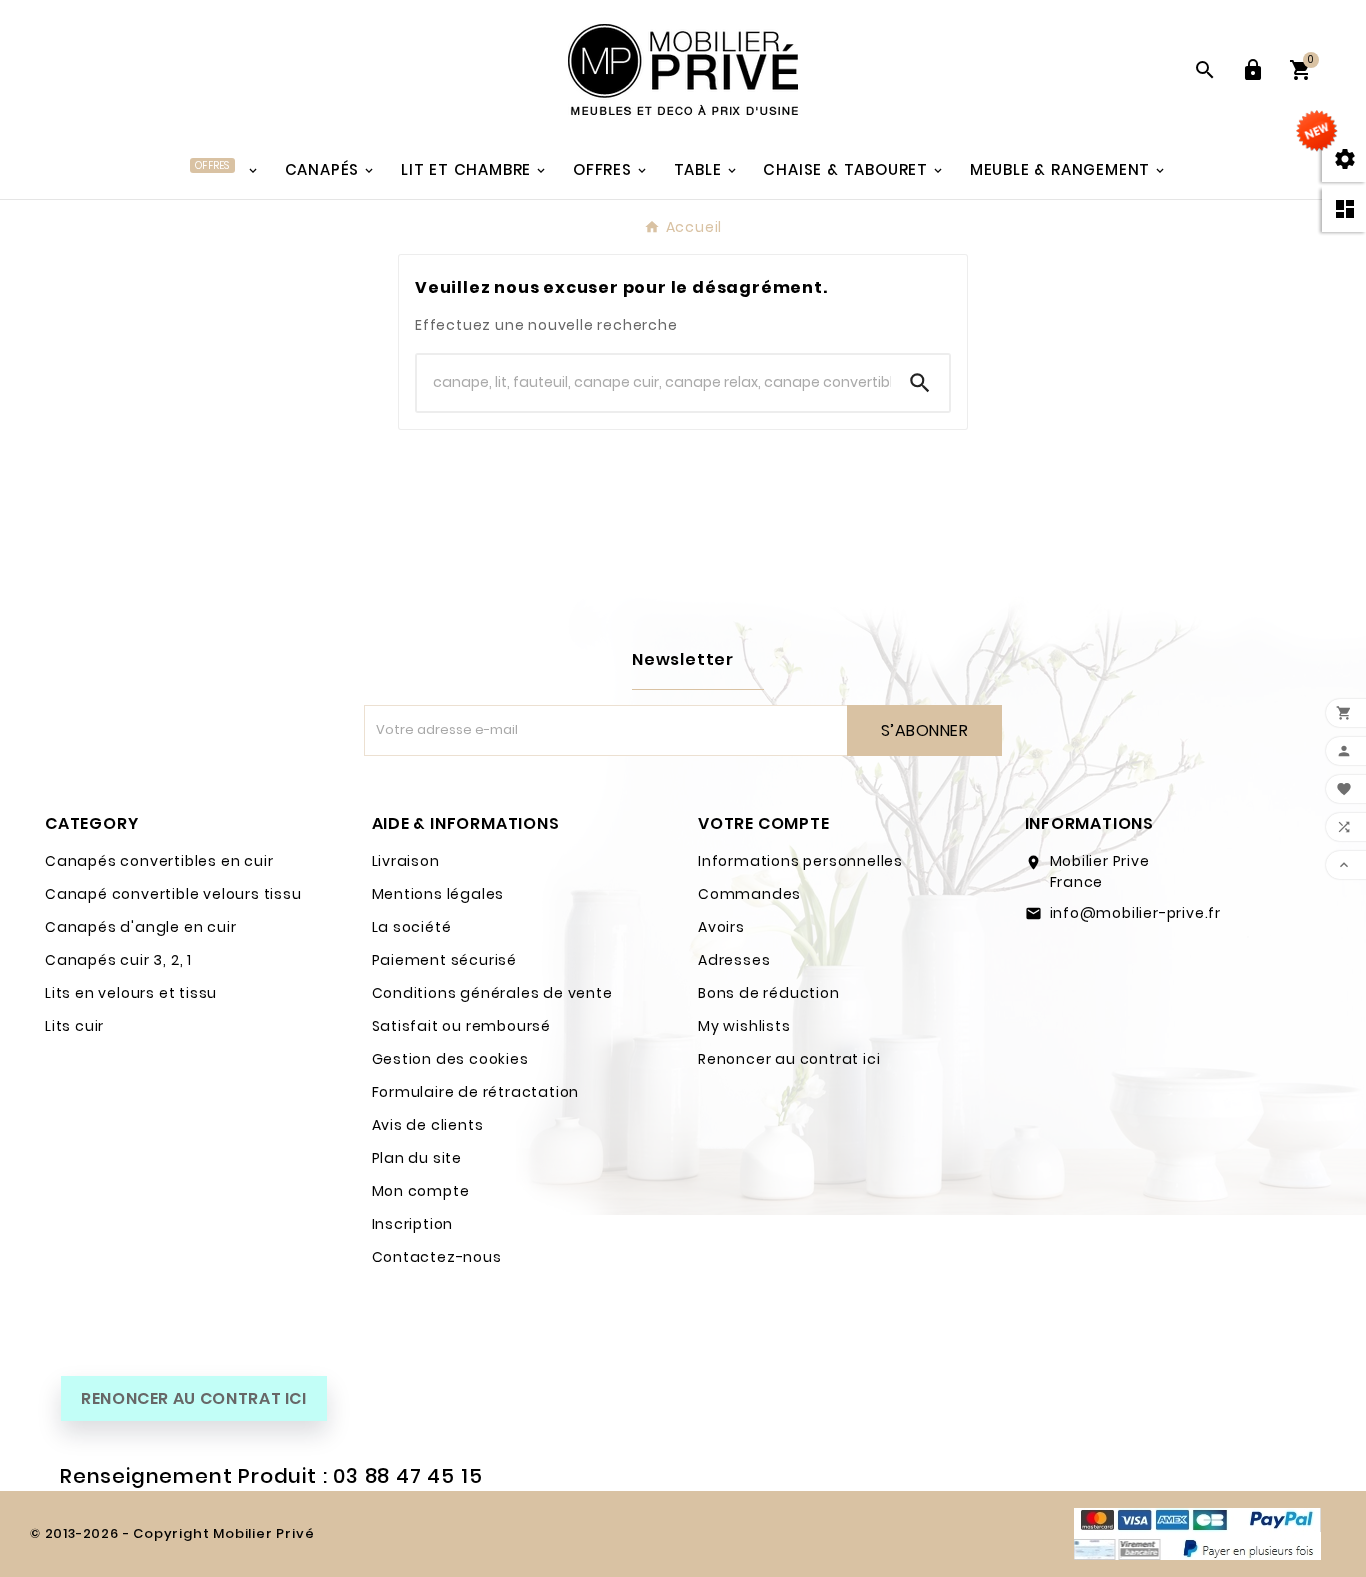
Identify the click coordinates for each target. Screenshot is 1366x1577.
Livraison (406, 861)
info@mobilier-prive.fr (1136, 913)
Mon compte (421, 1191)
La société (412, 927)
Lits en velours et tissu (131, 993)
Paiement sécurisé (445, 960)
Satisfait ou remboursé (462, 1026)
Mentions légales (438, 894)
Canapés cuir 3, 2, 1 (118, 960)
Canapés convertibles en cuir (159, 861)
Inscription (413, 1224)
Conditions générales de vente (492, 993)
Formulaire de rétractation (476, 1092)
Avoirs (721, 927)
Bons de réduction (769, 993)
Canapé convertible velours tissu (173, 894)
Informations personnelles (800, 861)
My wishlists (744, 1026)
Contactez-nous (437, 1257)
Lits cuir (74, 1026)
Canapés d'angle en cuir (140, 927)
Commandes (749, 894)
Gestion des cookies (450, 1059)
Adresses (734, 960)
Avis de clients (428, 1125)
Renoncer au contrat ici (789, 1059)
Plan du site (417, 1158)
